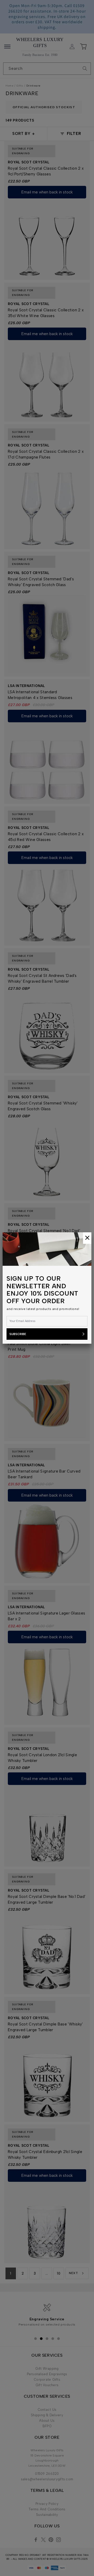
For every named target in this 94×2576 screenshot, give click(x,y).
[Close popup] (87, 1238)
